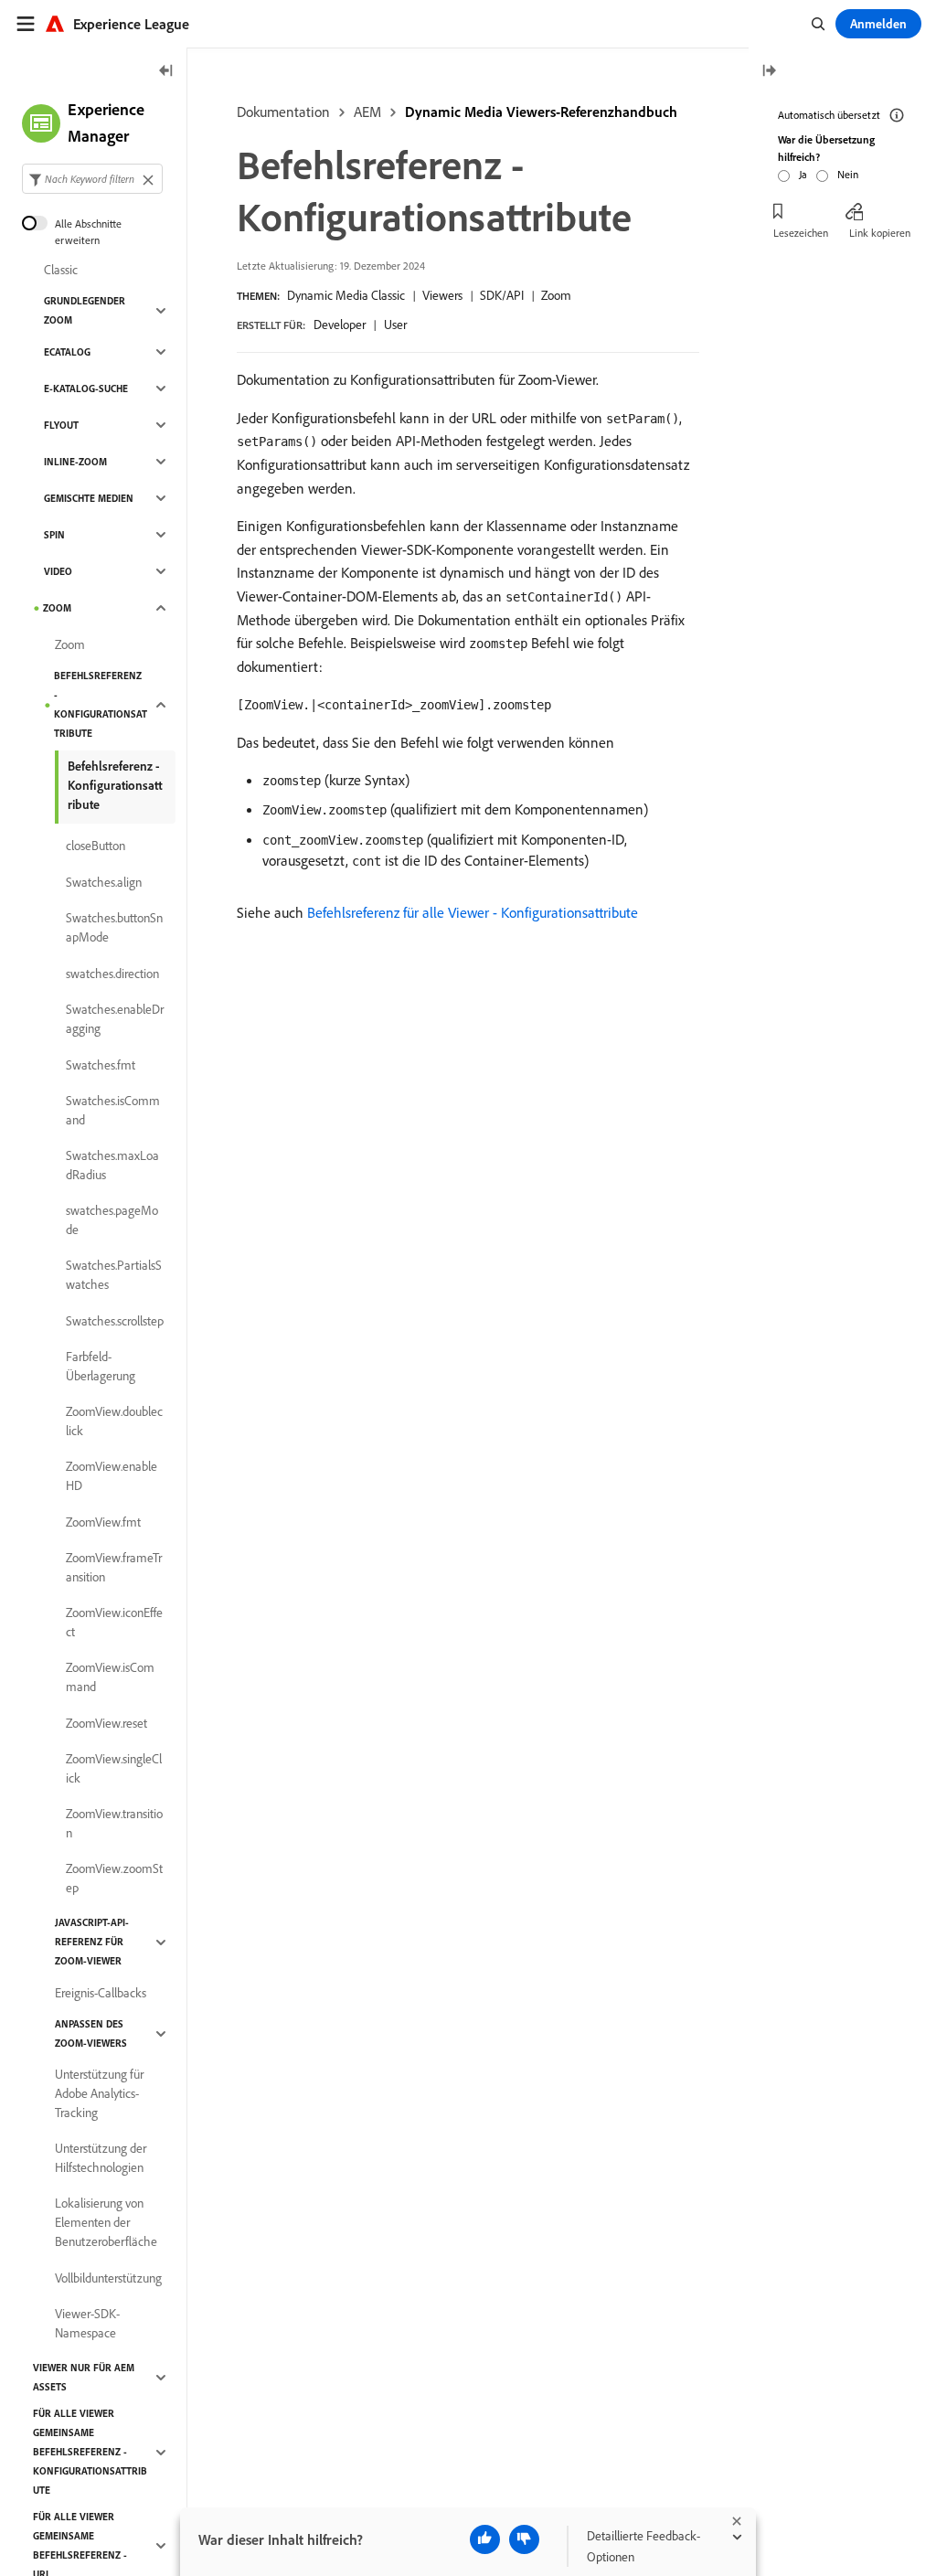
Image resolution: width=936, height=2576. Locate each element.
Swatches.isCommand (113, 1110)
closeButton (96, 846)
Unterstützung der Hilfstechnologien (101, 2158)
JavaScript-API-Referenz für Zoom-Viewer (92, 1942)
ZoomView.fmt (103, 1522)
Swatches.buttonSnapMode (114, 927)
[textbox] (92, 179)
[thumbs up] (485, 2539)
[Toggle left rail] (166, 72)
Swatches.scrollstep (115, 1321)
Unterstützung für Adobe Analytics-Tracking (99, 2093)
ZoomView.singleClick (114, 1768)
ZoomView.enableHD (112, 1476)
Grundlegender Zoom (85, 310)
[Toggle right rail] (769, 72)
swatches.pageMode (112, 1220)
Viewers (442, 295)
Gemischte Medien (89, 498)
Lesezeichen (801, 233)
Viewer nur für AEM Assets (84, 2377)
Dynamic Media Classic (346, 295)
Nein (848, 174)
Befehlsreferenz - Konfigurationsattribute (101, 704)
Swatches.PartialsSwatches (114, 1275)
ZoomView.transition (114, 1823)
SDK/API (502, 295)
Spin (54, 535)
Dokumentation (283, 112)
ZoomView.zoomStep (114, 1878)
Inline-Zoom (75, 462)
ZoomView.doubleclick (114, 1421)
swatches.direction (112, 974)
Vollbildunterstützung (108, 2278)
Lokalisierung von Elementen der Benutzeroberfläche (106, 2222)
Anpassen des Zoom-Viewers (91, 2033)
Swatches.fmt (101, 1065)
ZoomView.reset (106, 1723)
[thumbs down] (524, 2539)
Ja (803, 174)
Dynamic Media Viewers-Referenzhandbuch (541, 112)
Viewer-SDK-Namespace (87, 2323)
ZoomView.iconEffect (114, 1622)
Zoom (556, 295)
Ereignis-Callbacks (101, 1993)
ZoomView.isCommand (110, 1677)
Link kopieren (880, 233)
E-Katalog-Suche (86, 389)
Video (58, 571)
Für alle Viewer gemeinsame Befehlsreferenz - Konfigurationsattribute (90, 2452)
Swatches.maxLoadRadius (112, 1165)
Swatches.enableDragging (115, 1019)
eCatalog (67, 352)
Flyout (61, 425)
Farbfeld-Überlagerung (101, 1366)
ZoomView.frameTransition (114, 1567)
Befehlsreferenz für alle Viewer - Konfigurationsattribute (473, 912)
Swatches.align (104, 882)
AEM (367, 112)
